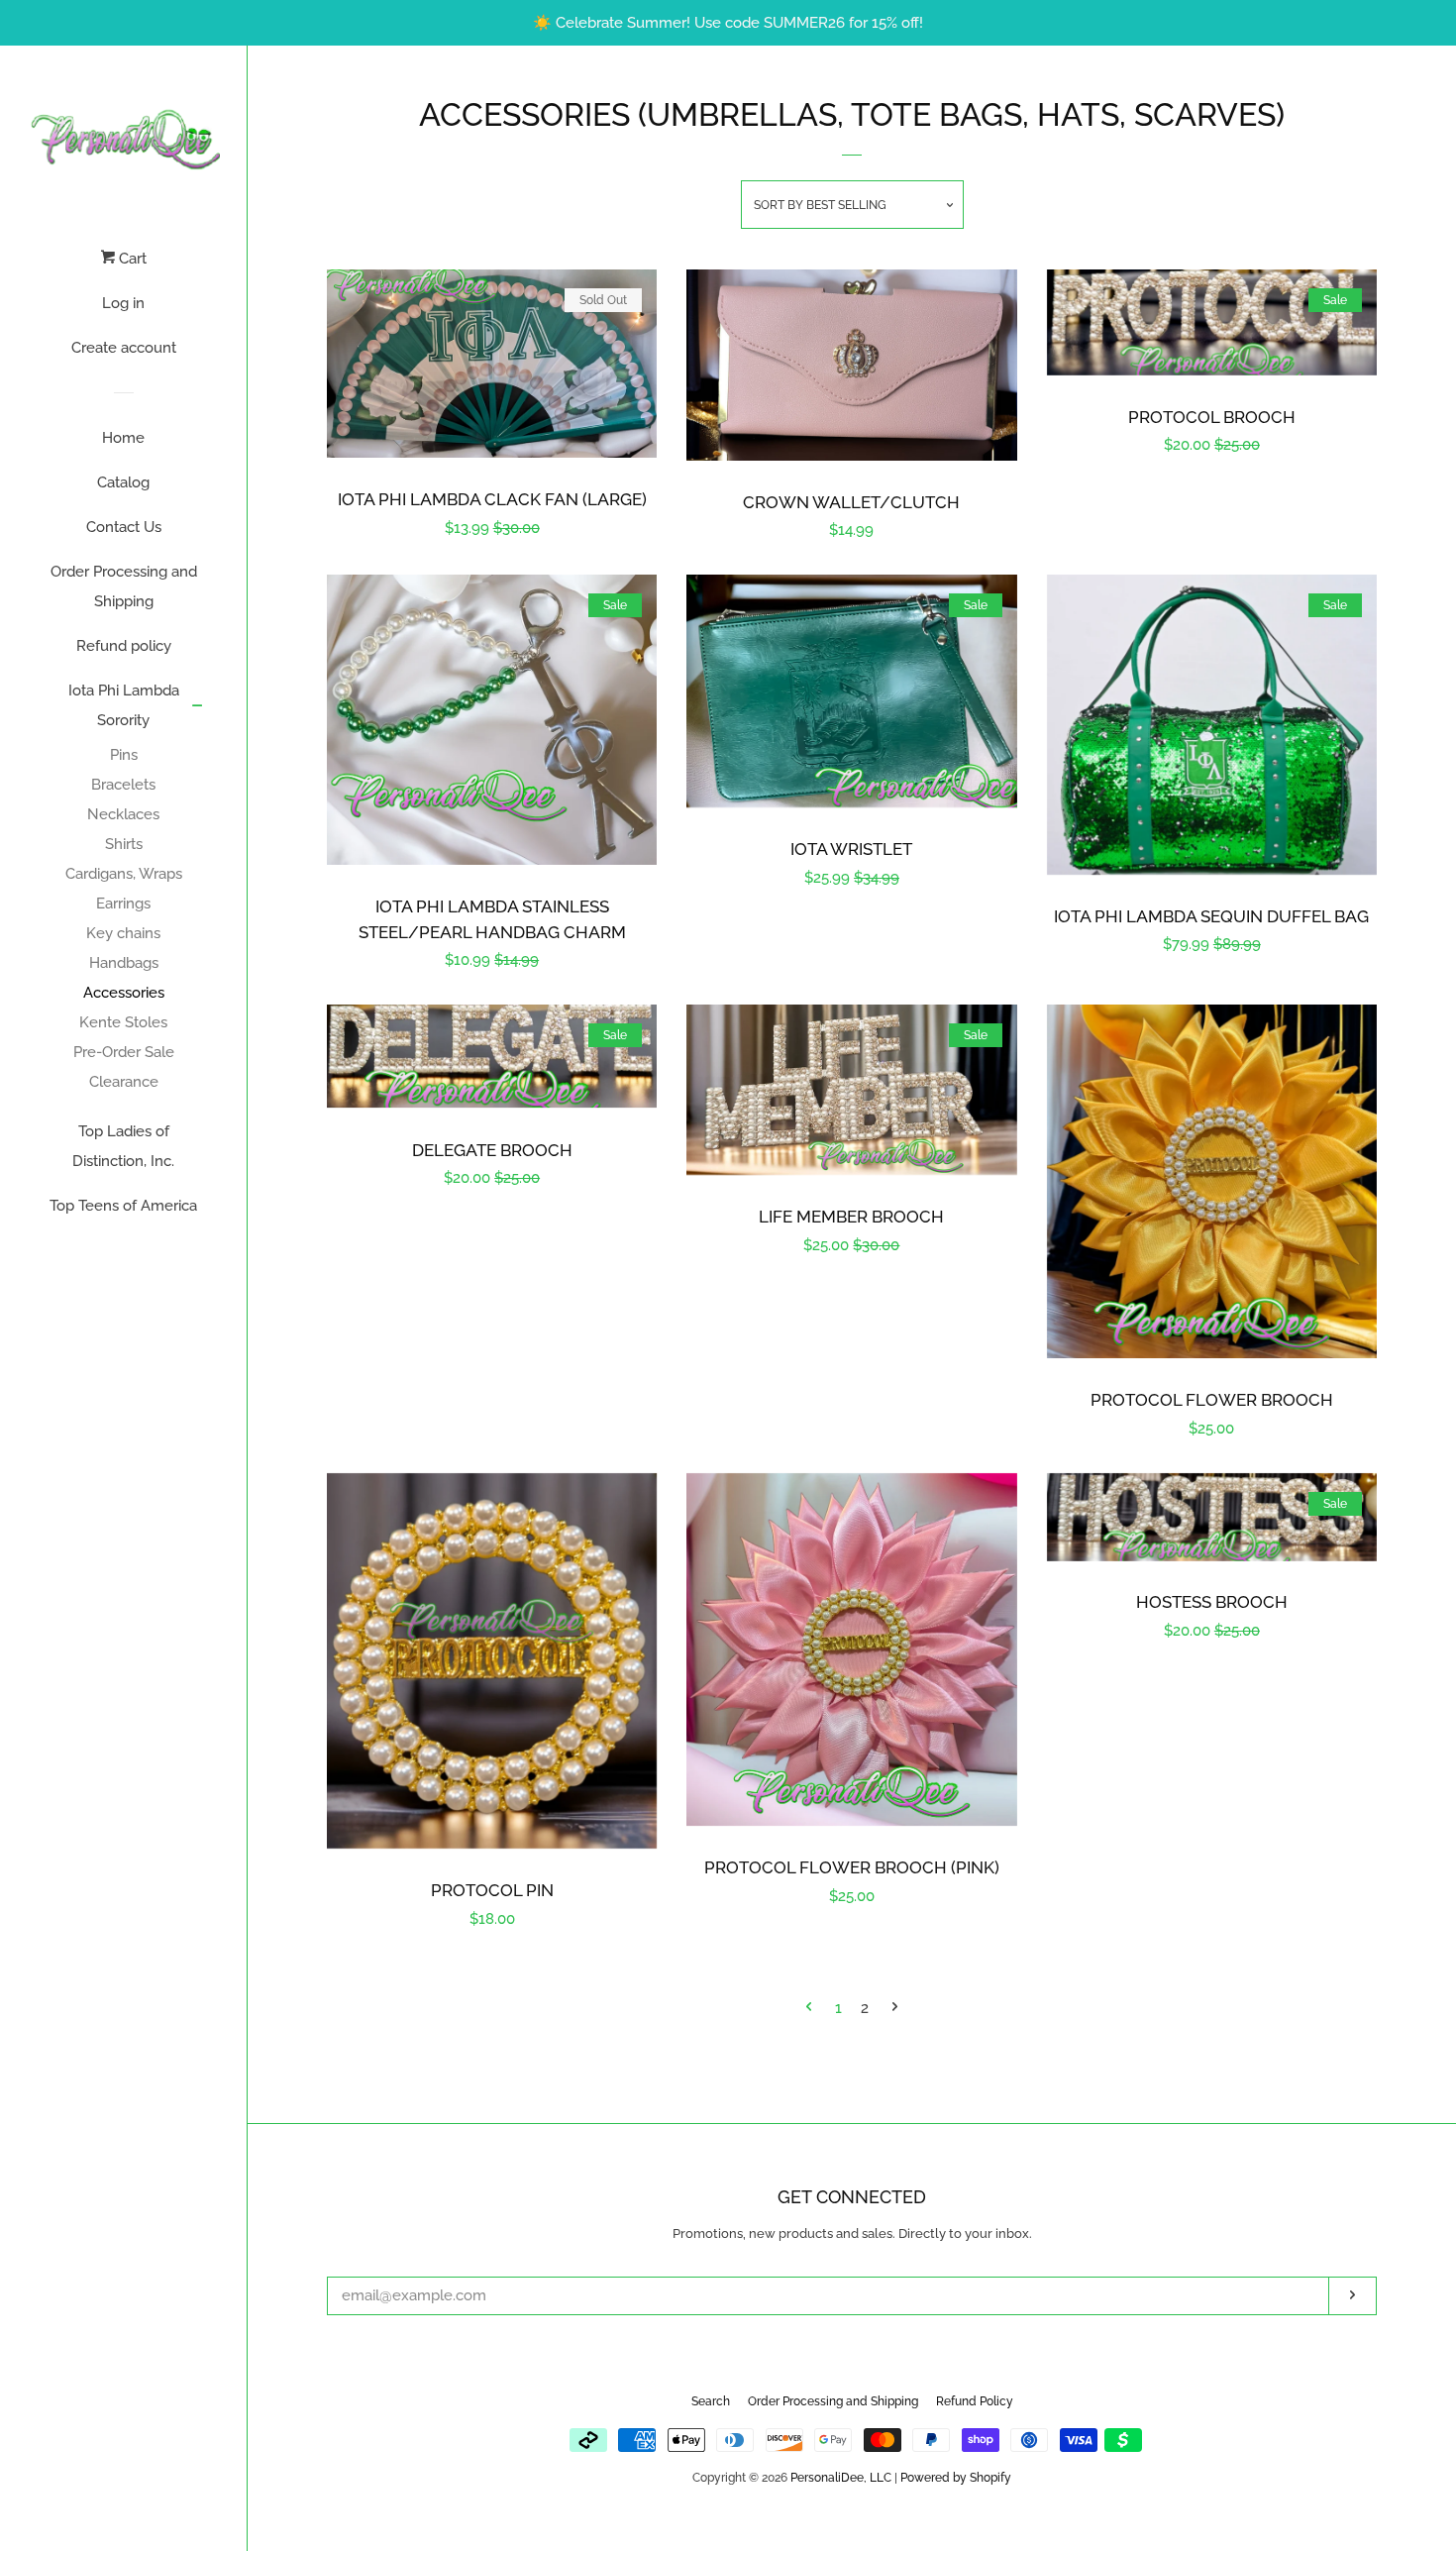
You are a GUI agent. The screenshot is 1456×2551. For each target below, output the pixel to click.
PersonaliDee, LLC (841, 2478)
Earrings (123, 903)
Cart (131, 259)
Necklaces (123, 814)
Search (711, 2401)
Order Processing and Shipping (124, 586)
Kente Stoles (123, 1022)
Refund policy (124, 646)
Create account (124, 348)
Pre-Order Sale (124, 1052)
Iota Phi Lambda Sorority (124, 705)
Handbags (124, 963)
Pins (124, 755)
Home (123, 438)
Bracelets (123, 785)
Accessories (124, 993)
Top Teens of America (123, 1206)
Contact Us (124, 527)
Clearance (124, 1082)
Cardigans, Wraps (124, 874)
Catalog (123, 482)
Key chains (123, 933)
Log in (123, 303)
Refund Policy (975, 2401)
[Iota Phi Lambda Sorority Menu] (198, 707)
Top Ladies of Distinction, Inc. (123, 1146)
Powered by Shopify (956, 2478)
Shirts (124, 844)
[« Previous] (809, 2009)
